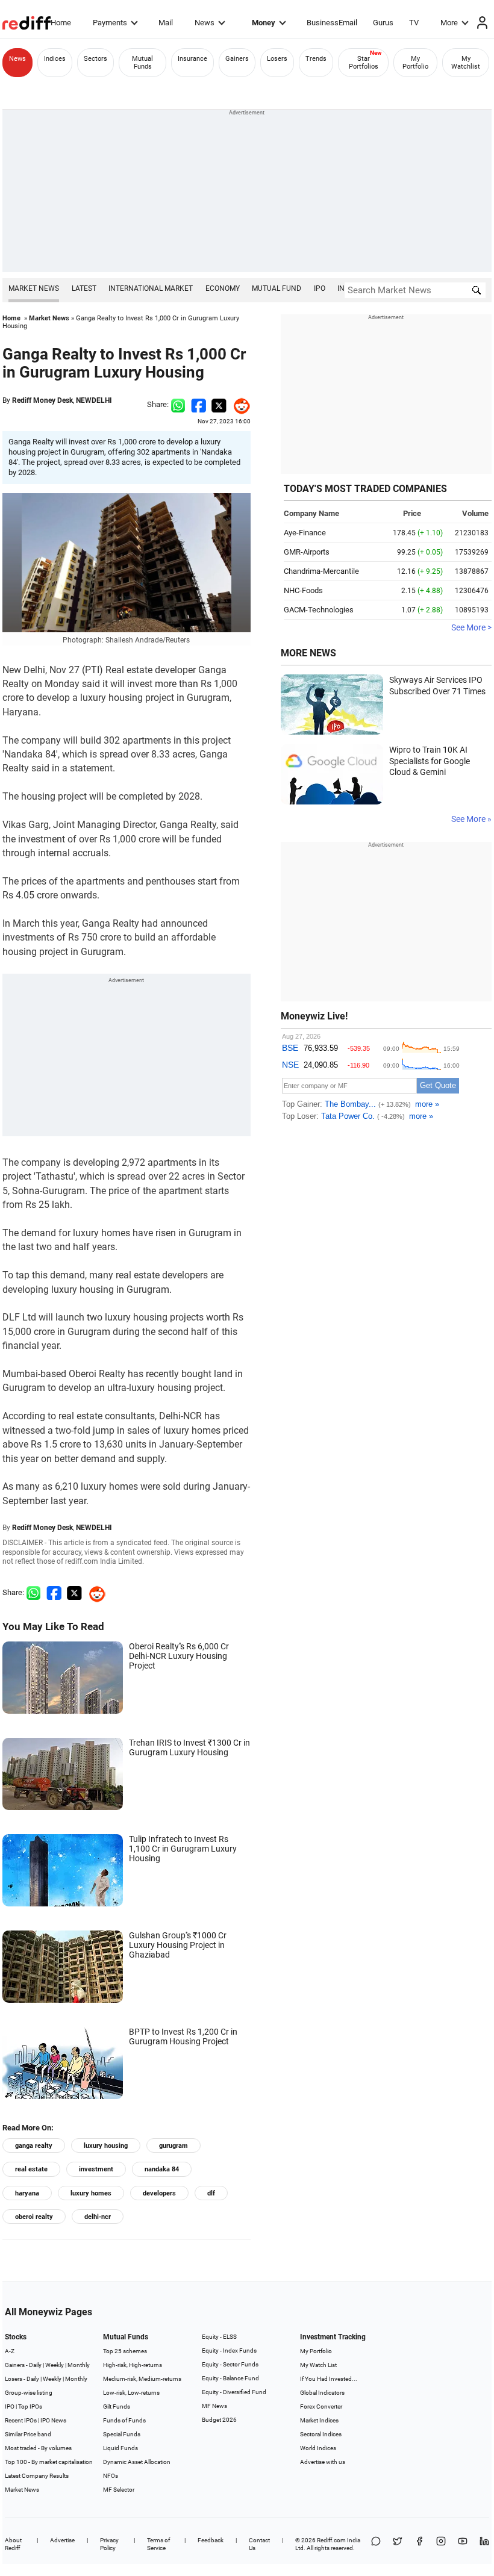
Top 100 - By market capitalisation (49, 2462)
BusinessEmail (332, 23)
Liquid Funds (120, 2448)
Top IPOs (30, 2406)
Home (61, 23)
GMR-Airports (307, 552)
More (449, 23)
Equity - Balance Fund (230, 2378)
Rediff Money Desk (42, 400)
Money (264, 23)
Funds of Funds (124, 2420)
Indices (55, 59)
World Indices (318, 2448)
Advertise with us (323, 2462)
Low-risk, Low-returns (131, 2393)
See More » (471, 819)
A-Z (10, 2351)
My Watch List (318, 2365)
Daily (35, 2365)
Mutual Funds (142, 63)
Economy (223, 288)
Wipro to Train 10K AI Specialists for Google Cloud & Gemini (430, 761)
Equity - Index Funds (229, 2350)
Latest (84, 288)
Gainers (237, 59)
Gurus (383, 23)
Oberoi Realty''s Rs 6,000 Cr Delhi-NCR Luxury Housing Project (179, 1656)
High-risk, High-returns (133, 2365)
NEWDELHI (94, 400)
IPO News (53, 2420)
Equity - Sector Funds (230, 2364)
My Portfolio (415, 63)
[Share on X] (398, 2544)
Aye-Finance (305, 533)
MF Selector (119, 2490)
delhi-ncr (98, 2217)
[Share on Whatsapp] (178, 404)
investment (96, 2169)
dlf (211, 2193)
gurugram (174, 2146)
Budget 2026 (219, 2420)
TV (414, 23)
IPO (320, 288)
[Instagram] (441, 2544)
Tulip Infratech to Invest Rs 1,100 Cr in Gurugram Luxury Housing (183, 1849)
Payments (110, 23)
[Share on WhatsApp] (376, 2544)
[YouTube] (463, 2544)
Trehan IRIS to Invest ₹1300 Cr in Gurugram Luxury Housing (189, 1747)
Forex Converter (321, 2406)
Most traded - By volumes (38, 2448)
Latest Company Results (37, 2476)
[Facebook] (419, 2544)
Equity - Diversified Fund (234, 2392)
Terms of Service (158, 2544)
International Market (151, 288)
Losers (277, 59)
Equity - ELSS (219, 2337)
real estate (31, 2169)
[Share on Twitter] (219, 404)
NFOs (111, 2476)
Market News (34, 288)
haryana (27, 2193)
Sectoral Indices (321, 2434)
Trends (316, 59)
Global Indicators (322, 2393)
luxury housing (106, 2146)
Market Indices (319, 2420)
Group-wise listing (29, 2393)
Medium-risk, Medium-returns (142, 2379)
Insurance (192, 59)
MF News (214, 2406)
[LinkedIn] (484, 2544)
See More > (471, 627)
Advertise (62, 2540)
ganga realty (34, 2146)
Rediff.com (331, 2540)
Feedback (211, 2540)
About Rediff (13, 2544)
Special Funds (122, 2434)
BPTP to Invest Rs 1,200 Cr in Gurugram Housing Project (183, 2036)
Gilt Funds (117, 2406)
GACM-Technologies (319, 610)
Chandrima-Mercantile (321, 571)
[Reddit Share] (239, 404)
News (205, 23)
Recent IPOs (21, 2420)
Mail (166, 23)
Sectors (95, 59)
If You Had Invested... (329, 2379)
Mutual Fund (277, 288)
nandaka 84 (162, 2169)
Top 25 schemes (125, 2351)
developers (159, 2193)
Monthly (79, 2365)
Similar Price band (28, 2434)
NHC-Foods (303, 590)
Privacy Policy (109, 2544)
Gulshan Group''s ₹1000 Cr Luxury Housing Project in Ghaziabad (178, 1945)
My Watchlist (466, 63)
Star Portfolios (364, 63)
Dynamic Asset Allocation (137, 2462)
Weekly (55, 2365)
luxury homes (91, 2193)
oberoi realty (34, 2217)
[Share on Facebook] (199, 404)
